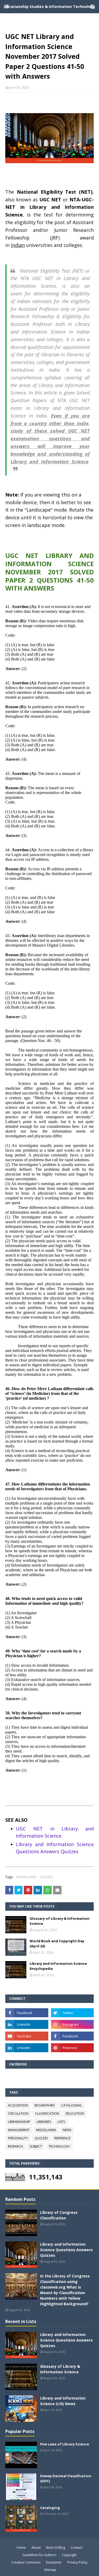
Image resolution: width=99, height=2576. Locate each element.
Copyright (69, 2555)
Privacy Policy (77, 2562)
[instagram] (72, 2024)
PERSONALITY (18, 2138)
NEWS (67, 2130)
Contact (77, 2548)
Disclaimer (54, 2562)
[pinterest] (72, 2048)
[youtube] (27, 2036)
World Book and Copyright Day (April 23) (57, 1944)
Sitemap (50, 2570)
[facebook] (27, 2013)
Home (21, 2548)
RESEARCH (15, 2146)
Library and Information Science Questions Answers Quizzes (66, 2250)
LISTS (61, 2122)
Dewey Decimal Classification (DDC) (66, 2479)
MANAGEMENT (19, 2130)
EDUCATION (75, 2114)
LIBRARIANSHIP (19, 2122)
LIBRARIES (44, 2122)
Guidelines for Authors (39, 2555)
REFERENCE (62, 2138)
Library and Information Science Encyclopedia (58, 1966)
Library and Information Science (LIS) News (63, 2401)
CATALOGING (71, 2105)
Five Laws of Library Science (65, 2444)
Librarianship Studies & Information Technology (49, 6)
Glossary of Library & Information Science (60, 1921)
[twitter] (72, 2013)
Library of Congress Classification (59, 2215)
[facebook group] (72, 2036)
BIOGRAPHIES (45, 2105)
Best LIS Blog (56, 2548)
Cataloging (50, 2508)
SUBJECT (36, 2146)
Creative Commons (26, 2562)
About (36, 2548)
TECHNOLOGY (59, 2146)
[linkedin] (27, 2024)
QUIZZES (46, 1877)
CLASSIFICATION (47, 2114)
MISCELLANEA (26, 1877)
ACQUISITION (18, 2105)
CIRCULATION (18, 2114)
